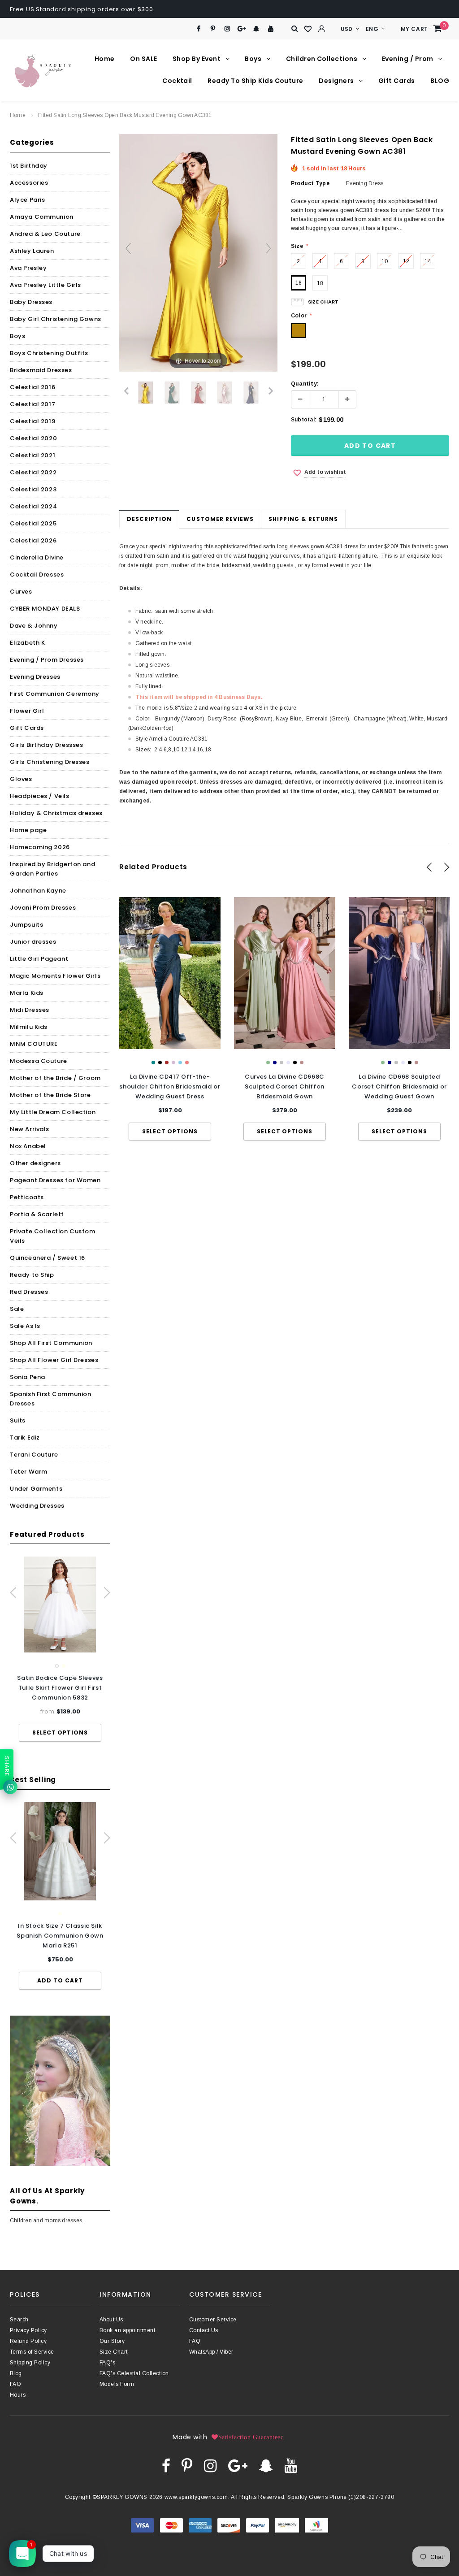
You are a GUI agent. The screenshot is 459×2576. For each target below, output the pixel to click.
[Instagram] (227, 29)
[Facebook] (198, 29)
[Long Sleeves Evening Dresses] (172, 393)
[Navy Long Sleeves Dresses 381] (251, 393)
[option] (60, 1649)
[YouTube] (271, 29)
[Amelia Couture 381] (225, 393)
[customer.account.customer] (322, 29)
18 (320, 283)
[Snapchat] (256, 29)
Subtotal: (304, 420)
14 (428, 261)
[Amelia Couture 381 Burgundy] (198, 393)
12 (406, 261)
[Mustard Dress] (146, 393)
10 (385, 261)
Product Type (310, 183)
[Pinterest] (213, 29)
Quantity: (305, 384)
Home (18, 115)
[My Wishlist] (308, 29)
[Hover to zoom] (198, 252)
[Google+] (242, 29)
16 (299, 283)
